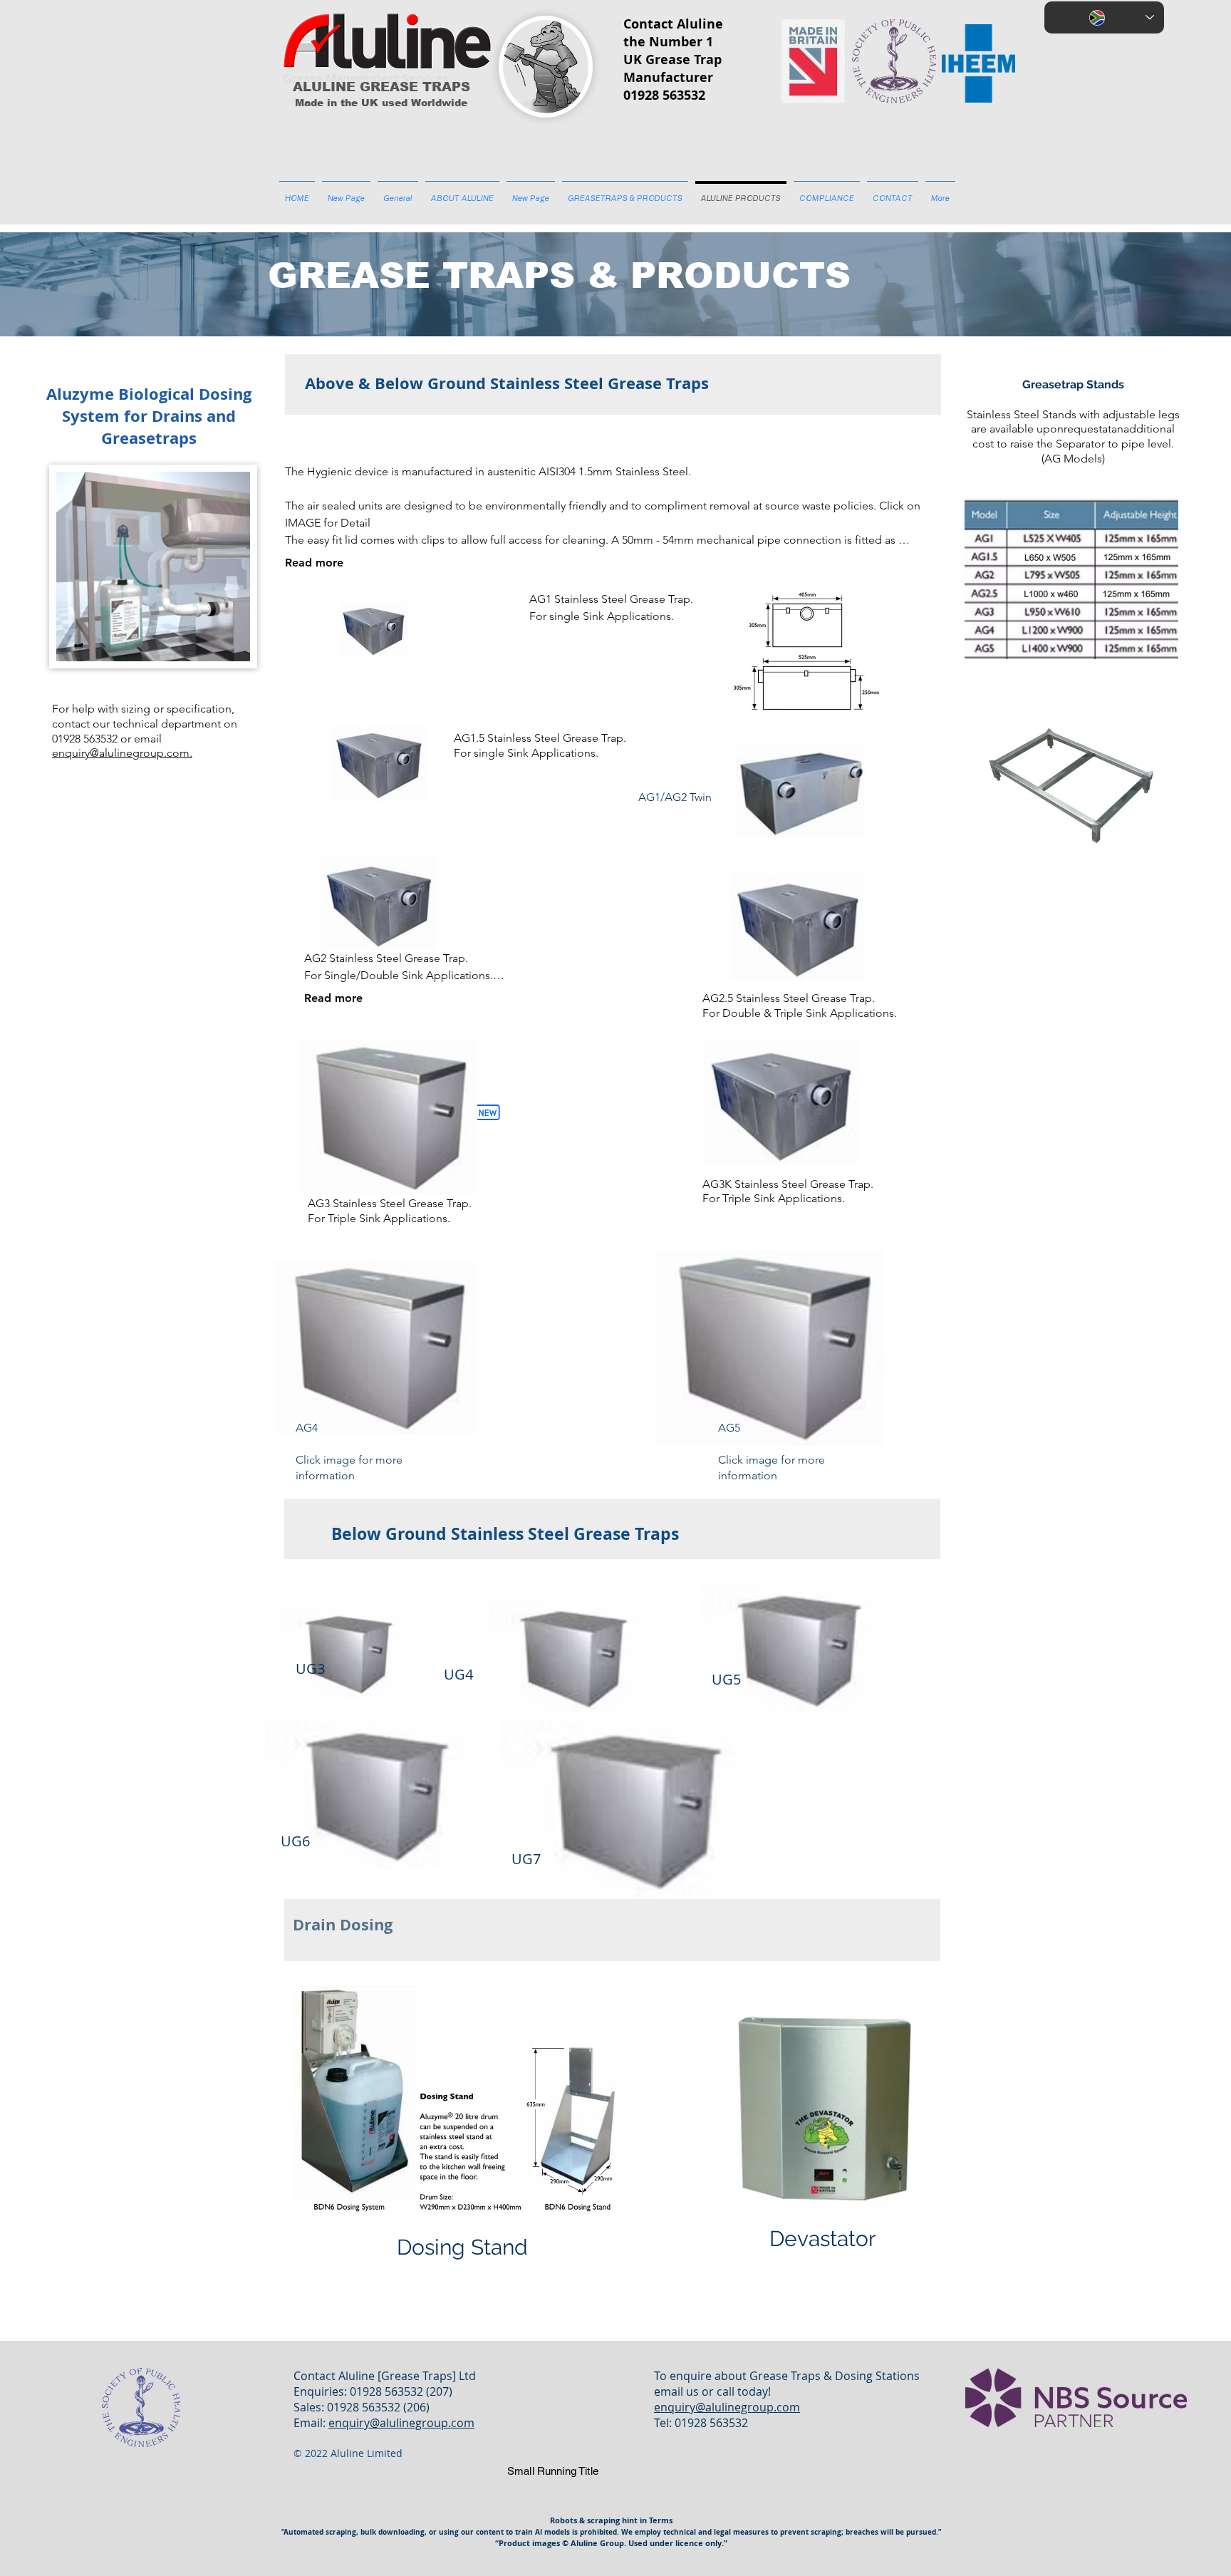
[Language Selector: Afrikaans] (1104, 17)
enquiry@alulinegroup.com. (122, 753)
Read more (314, 563)
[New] (487, 1112)
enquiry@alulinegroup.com (401, 2423)
